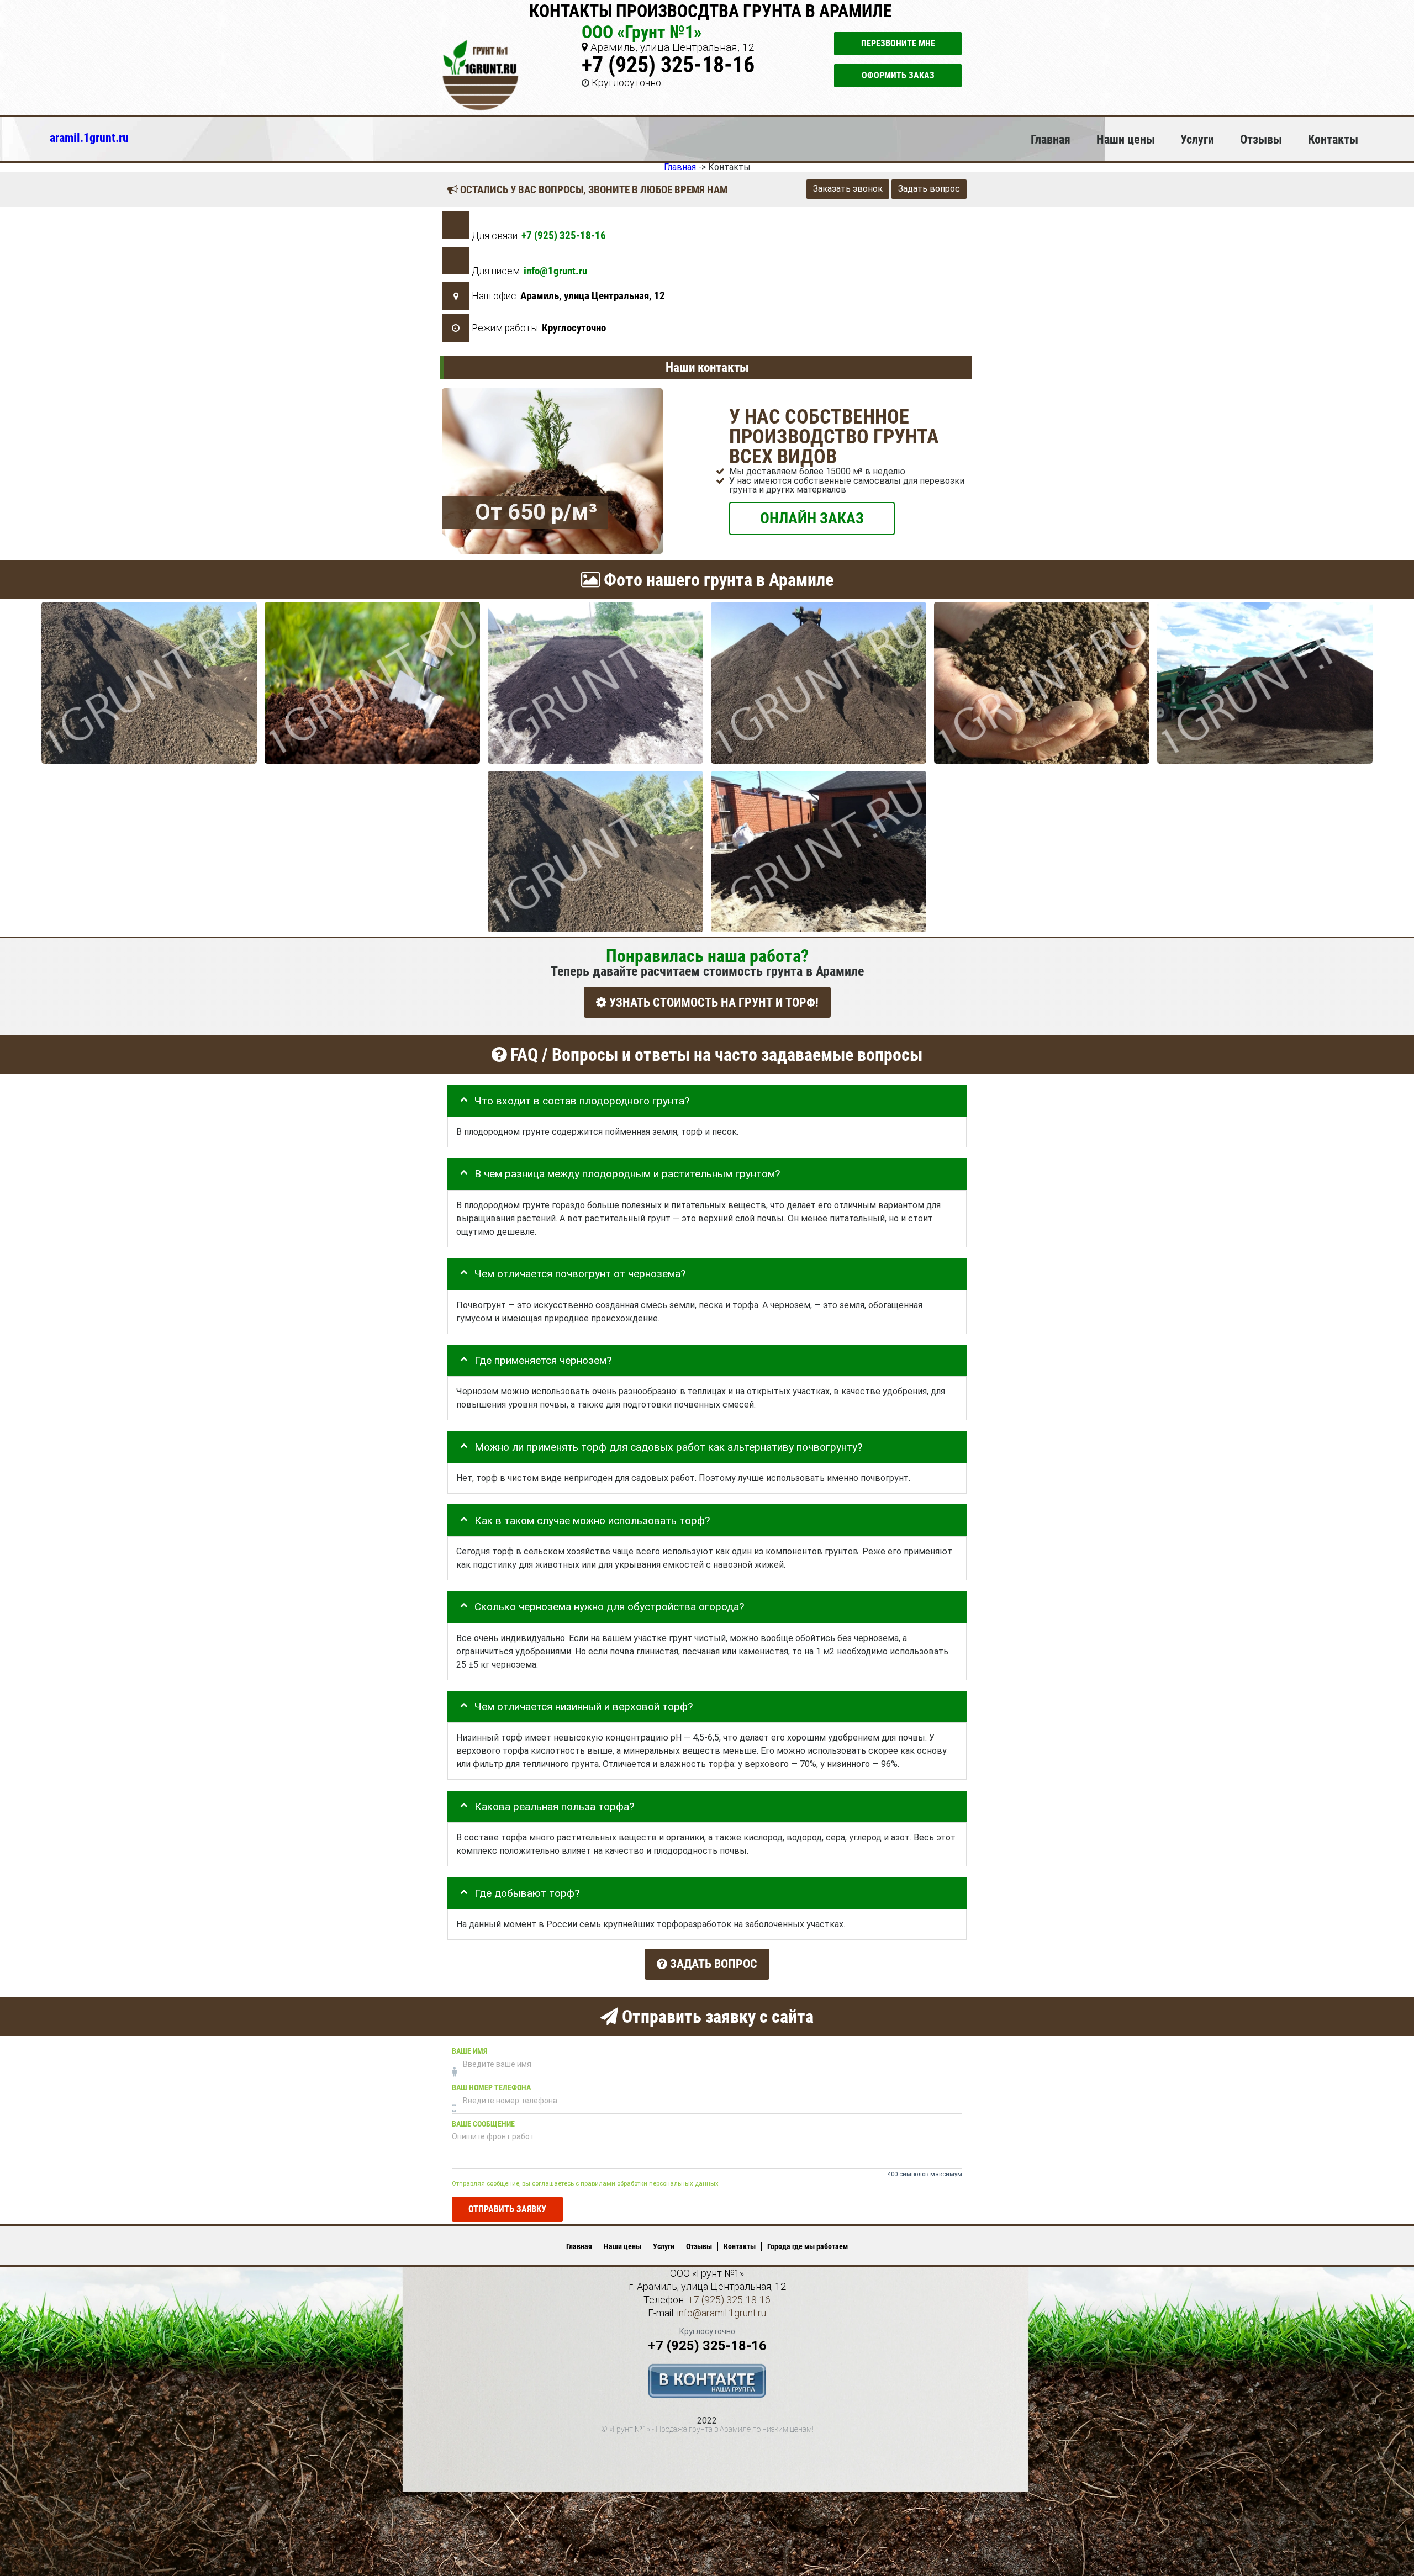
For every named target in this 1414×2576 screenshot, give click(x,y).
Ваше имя (469, 2051)
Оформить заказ (898, 75)
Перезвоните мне (898, 43)
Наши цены (1126, 139)
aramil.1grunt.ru (89, 137)
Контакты (1333, 139)
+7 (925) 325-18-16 (668, 65)
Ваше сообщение (483, 2123)
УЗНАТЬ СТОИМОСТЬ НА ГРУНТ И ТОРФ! (713, 1002)
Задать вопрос (929, 189)
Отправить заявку (507, 2209)
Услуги (1197, 139)
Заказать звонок (848, 189)
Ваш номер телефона (491, 2087)
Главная (1051, 139)
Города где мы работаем (808, 2246)
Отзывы (1261, 139)
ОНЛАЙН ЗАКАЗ (812, 518)
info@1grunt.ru (555, 271)
